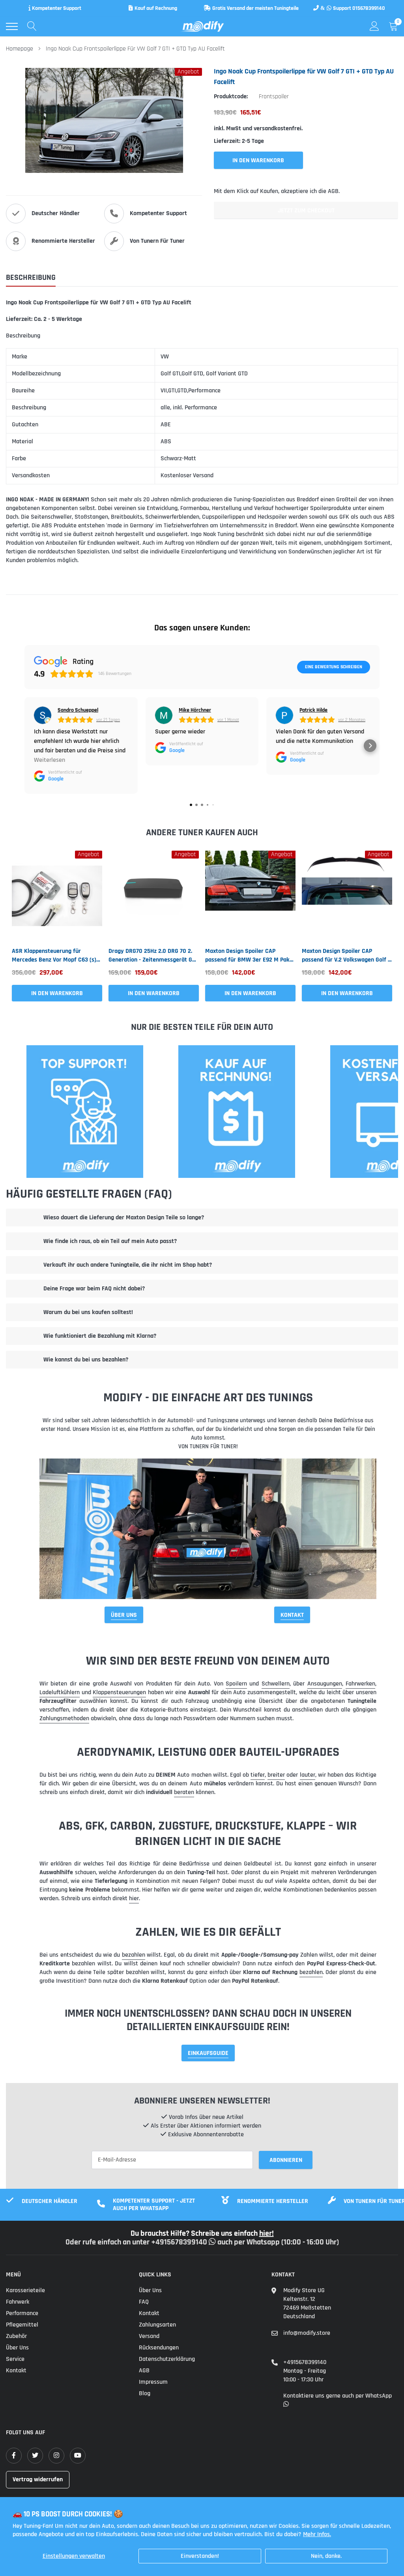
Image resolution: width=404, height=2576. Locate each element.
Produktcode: (231, 97)
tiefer (258, 1775)
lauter (308, 1775)
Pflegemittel (22, 2325)
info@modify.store (307, 2333)
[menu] (12, 26)
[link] (57, 896)
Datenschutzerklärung (167, 2359)
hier (134, 1898)
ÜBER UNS (124, 1615)
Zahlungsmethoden (64, 1718)
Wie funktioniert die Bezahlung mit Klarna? (100, 1336)
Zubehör (16, 2336)
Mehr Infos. (317, 2534)
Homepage (20, 49)
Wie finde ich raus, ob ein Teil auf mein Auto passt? (110, 1241)
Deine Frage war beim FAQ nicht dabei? (94, 1289)
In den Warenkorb (57, 993)
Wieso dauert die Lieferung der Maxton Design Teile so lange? (124, 1218)
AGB (144, 2371)
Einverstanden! (200, 2556)
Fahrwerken (360, 1684)
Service (15, 2359)
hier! (267, 2233)
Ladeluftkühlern (60, 1692)
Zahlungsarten (157, 2325)
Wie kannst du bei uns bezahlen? (86, 1360)
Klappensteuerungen (119, 1692)
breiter (276, 1775)
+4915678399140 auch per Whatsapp (216, 2242)
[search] (32, 26)
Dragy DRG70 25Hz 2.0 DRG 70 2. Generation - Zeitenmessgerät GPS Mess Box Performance (154, 956)
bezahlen (134, 1955)
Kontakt (292, 1615)
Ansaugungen (325, 1684)
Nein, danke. (326, 2556)
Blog (145, 2393)
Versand (149, 2336)
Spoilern (236, 1684)
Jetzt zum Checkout (306, 211)
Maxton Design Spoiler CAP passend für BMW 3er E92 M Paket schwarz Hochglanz (250, 956)
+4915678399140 (305, 2362)
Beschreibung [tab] (31, 278)
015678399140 (369, 8)
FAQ (144, 2302)
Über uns (17, 2348)
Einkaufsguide (208, 2053)
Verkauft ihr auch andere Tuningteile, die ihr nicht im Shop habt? (128, 1265)
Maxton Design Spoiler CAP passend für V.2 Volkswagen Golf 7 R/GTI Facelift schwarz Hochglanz (346, 956)
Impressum (153, 2382)
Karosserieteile (25, 2290)
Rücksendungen (159, 2348)
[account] (374, 26)
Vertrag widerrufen (38, 2479)
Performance (22, 2313)
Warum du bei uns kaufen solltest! (88, 1312)
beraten (184, 1792)
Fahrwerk (18, 2302)
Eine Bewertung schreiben (334, 667)
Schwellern (276, 1684)
